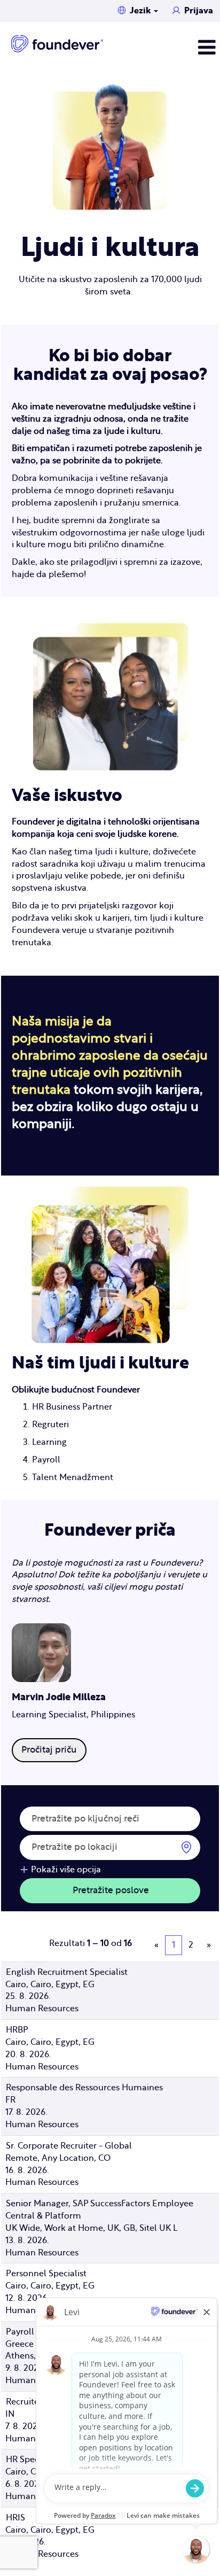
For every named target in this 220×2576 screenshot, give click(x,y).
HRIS (15, 2518)
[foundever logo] (57, 44)
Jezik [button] (141, 11)
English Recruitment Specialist (67, 1972)
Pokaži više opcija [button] (66, 1870)
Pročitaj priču (49, 1750)
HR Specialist (32, 2460)
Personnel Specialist (46, 2274)
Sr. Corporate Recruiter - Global (69, 2146)
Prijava (199, 11)
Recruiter (24, 2402)
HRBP (17, 2030)
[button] (167, 48)
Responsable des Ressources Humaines (84, 2088)
